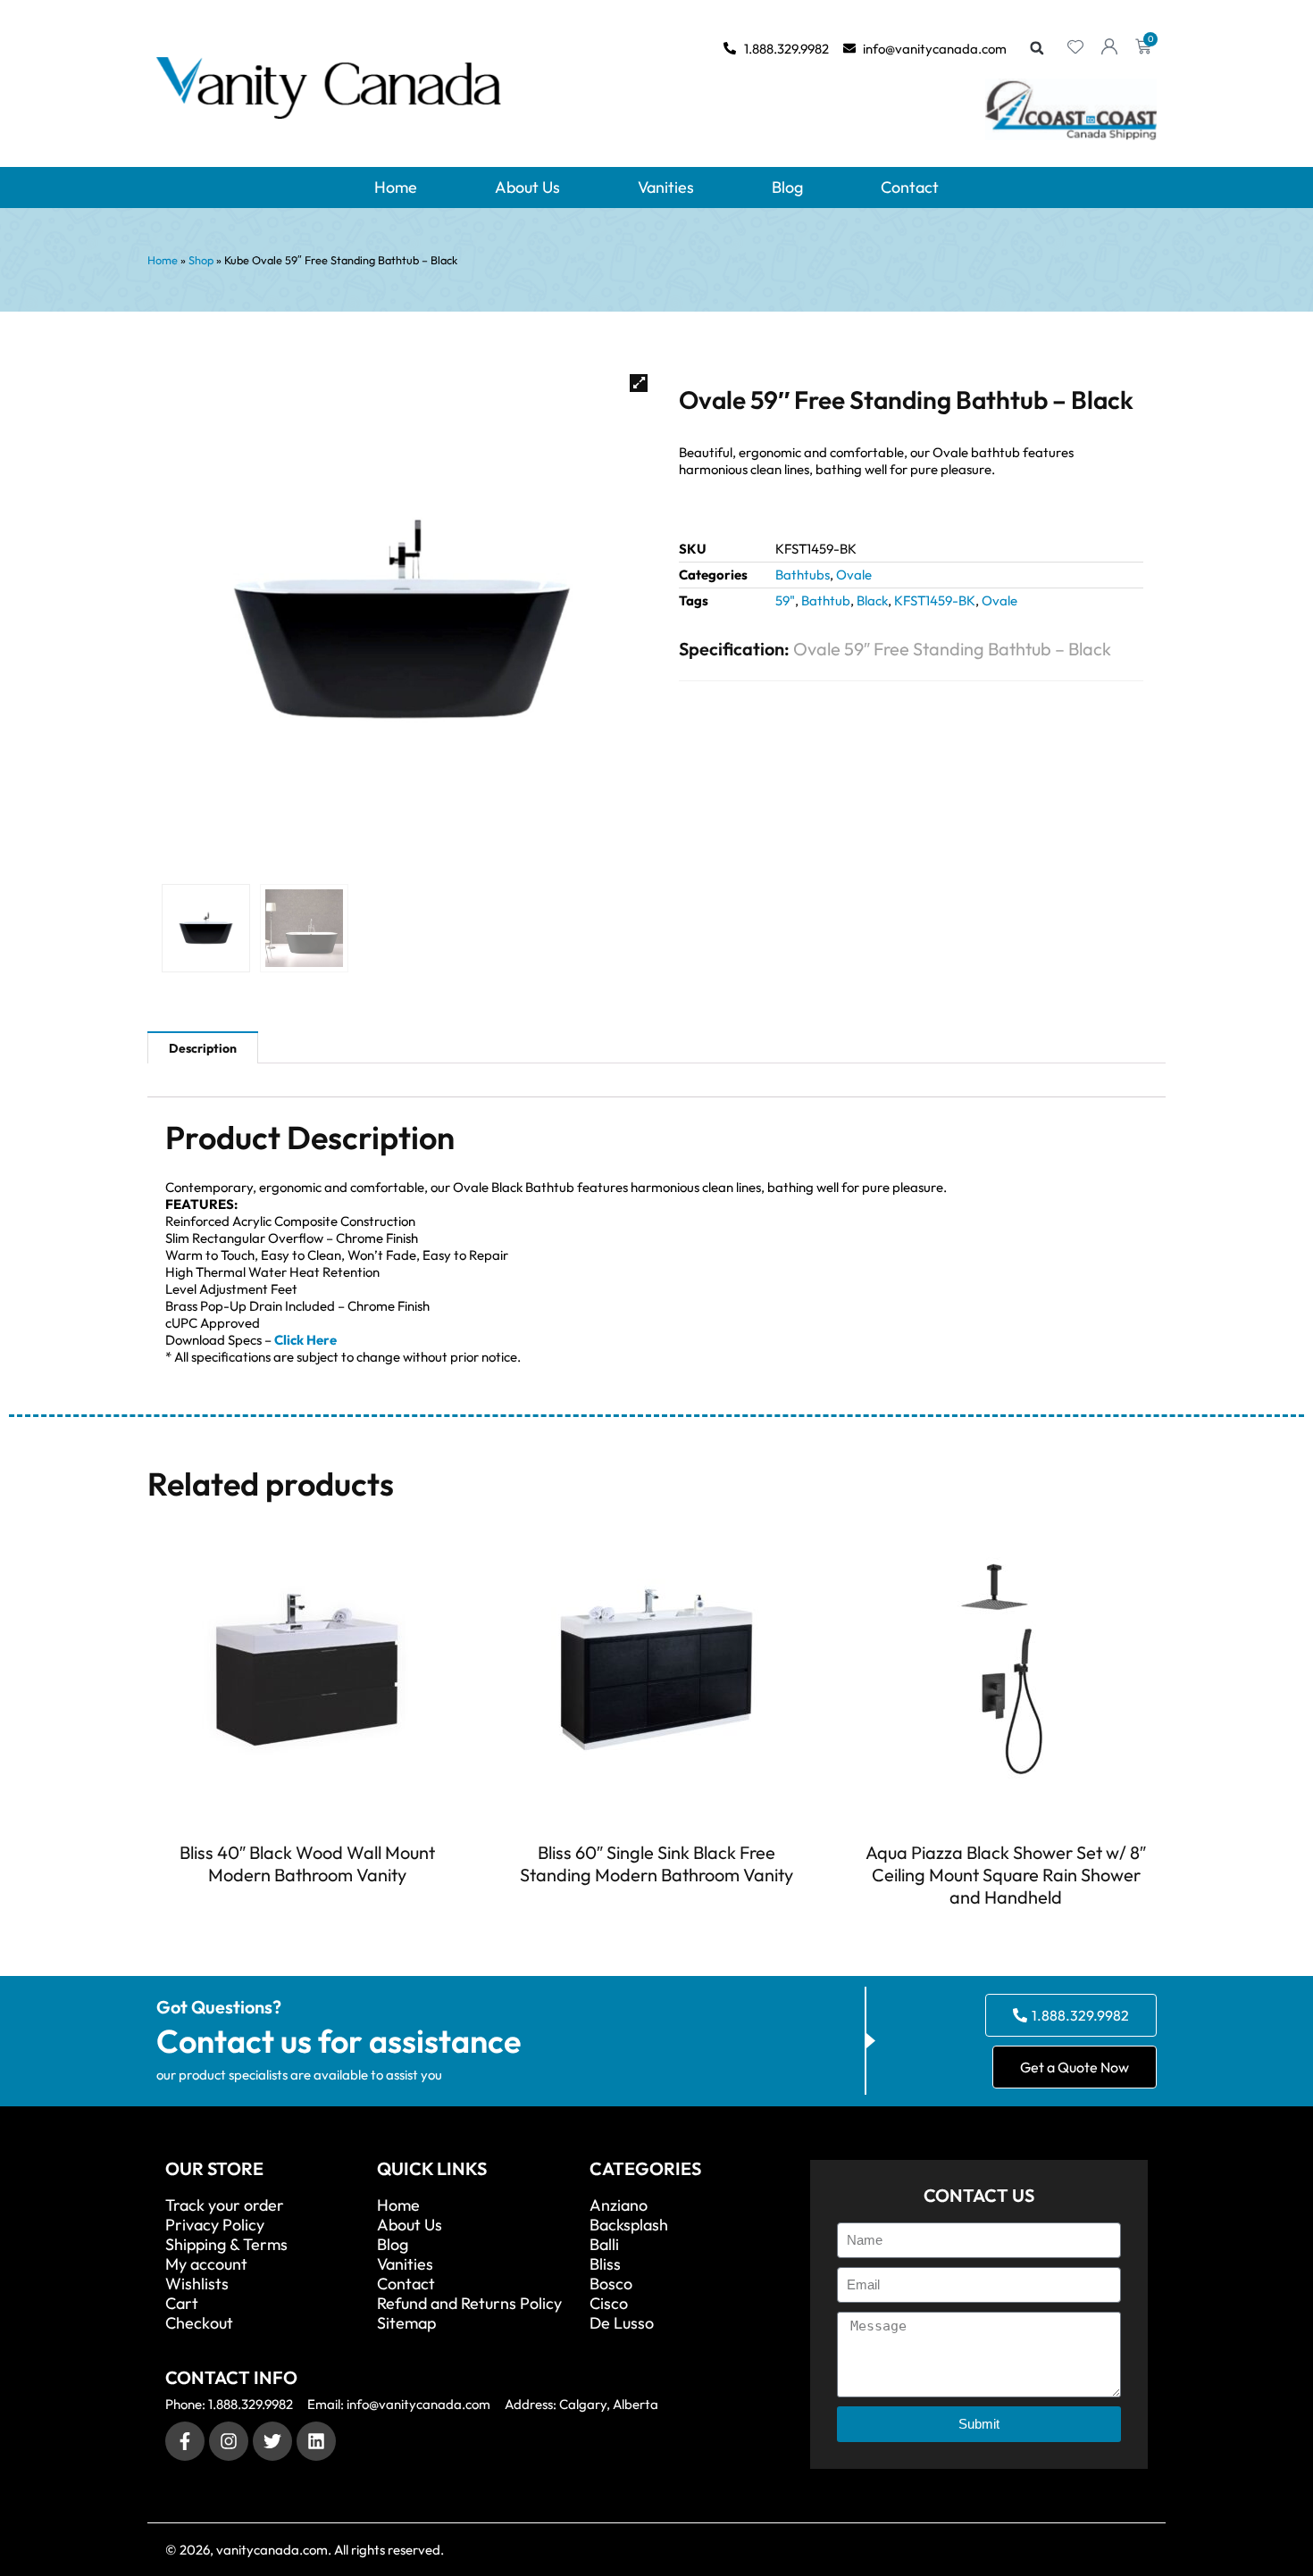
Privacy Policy (215, 2225)
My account (206, 2264)
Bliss (605, 2264)
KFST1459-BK (935, 600)
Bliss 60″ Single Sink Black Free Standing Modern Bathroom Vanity (656, 1863)
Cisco (609, 2304)
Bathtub (826, 600)
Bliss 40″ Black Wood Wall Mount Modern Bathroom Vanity (307, 1863)
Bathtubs (803, 575)
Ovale (854, 575)
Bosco (611, 2284)
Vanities (666, 187)
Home (396, 187)
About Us (527, 187)
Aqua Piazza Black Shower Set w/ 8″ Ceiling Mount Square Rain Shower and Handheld (1006, 1875)
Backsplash (629, 2225)
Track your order (225, 2205)
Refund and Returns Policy (469, 2304)
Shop (201, 260)
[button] (1037, 48)
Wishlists (197, 2284)
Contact (910, 187)
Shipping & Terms (226, 2245)
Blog (787, 187)
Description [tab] (203, 1048)
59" (785, 600)
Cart (182, 2304)
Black (872, 600)
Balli (604, 2245)
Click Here (305, 1340)
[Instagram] (229, 2441)
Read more (307, 1907)
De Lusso (622, 2323)
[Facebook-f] (185, 2441)
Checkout (199, 2323)
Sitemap (406, 2323)
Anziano (619, 2205)
